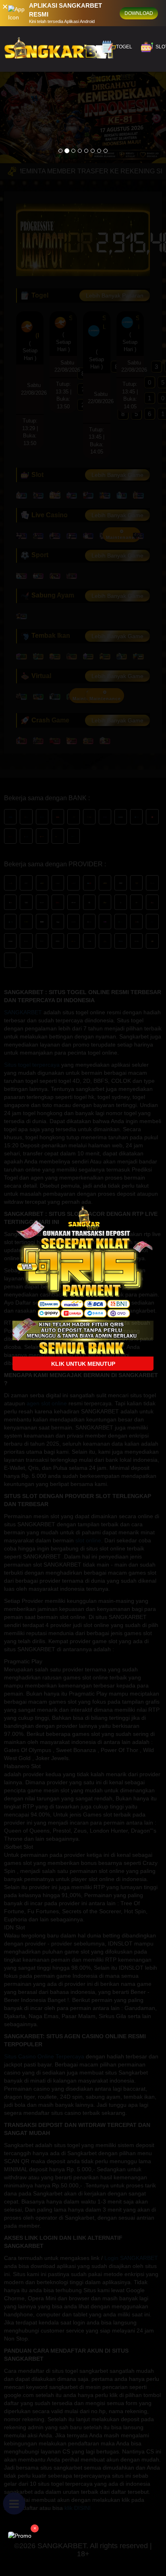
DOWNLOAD (139, 13)
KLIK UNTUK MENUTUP (83, 1364)
